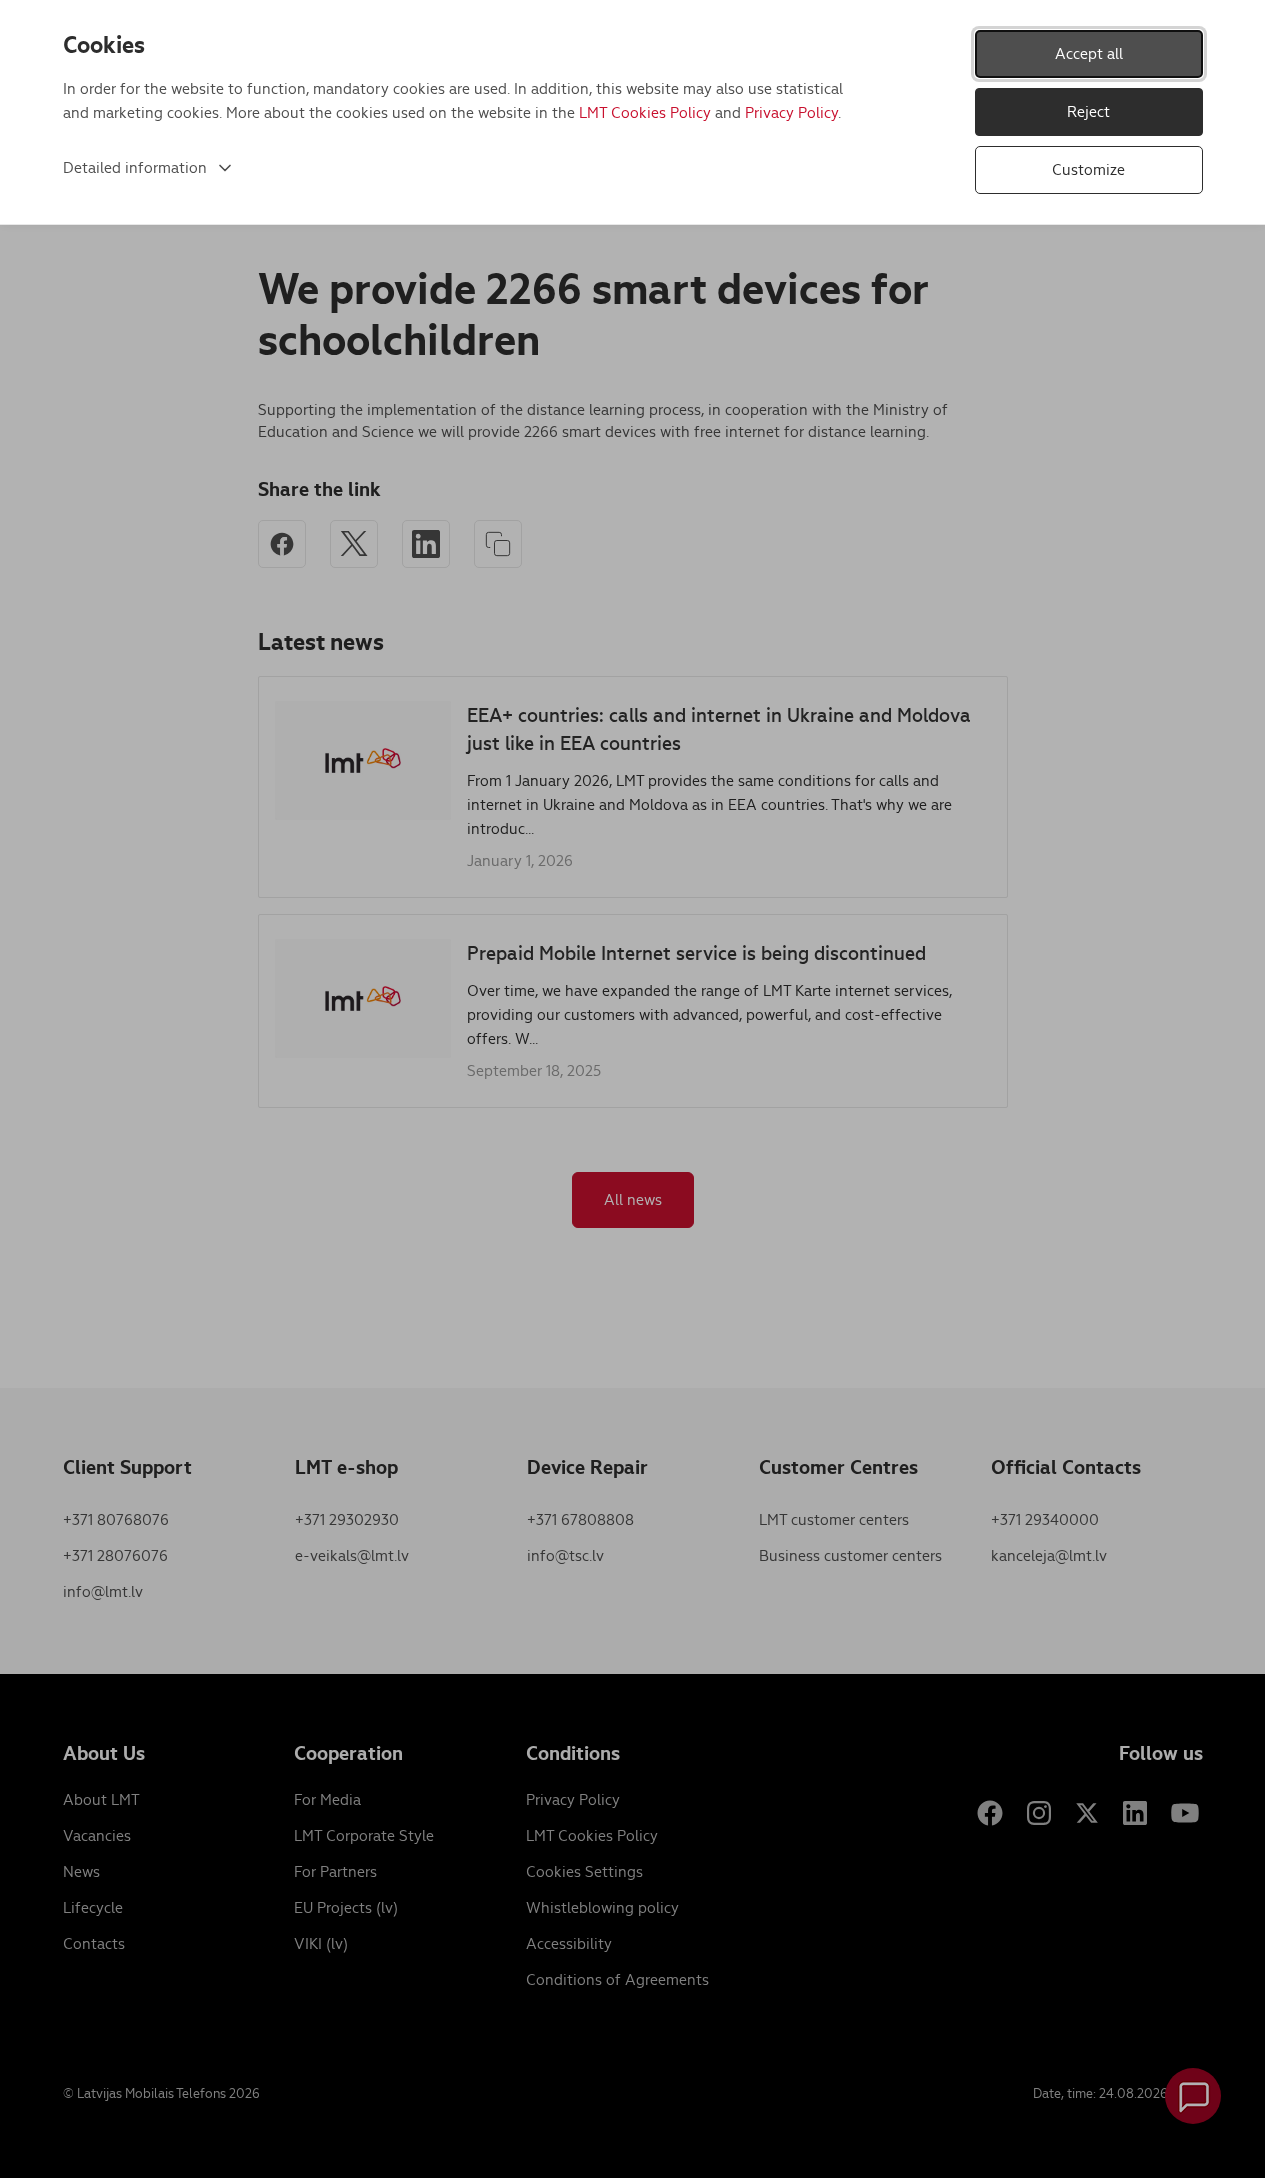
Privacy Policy (791, 112)
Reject (1088, 111)
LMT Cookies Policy (645, 112)
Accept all (1089, 53)
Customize (1088, 169)
